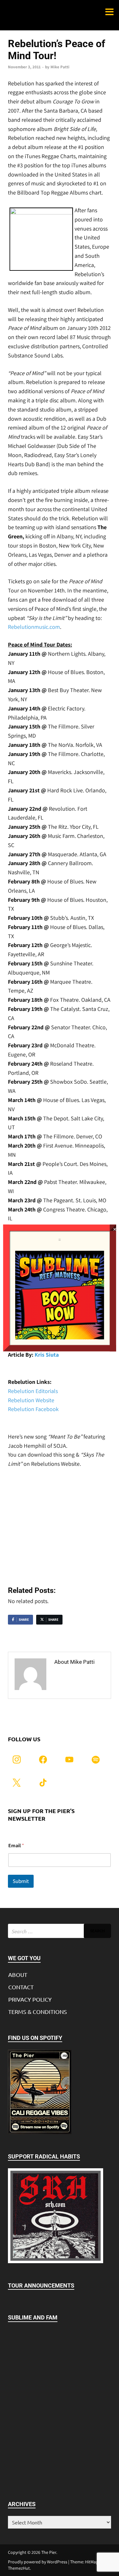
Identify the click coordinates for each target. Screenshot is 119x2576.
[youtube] (69, 1759)
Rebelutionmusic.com (34, 627)
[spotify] (96, 1759)
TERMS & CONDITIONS (38, 2012)
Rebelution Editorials (33, 1391)
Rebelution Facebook (33, 1409)
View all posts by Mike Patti (74, 1680)
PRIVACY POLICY (30, 1999)
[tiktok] (43, 1782)
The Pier (49, 2552)
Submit (21, 1881)
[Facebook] (43, 1759)
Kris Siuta (47, 1355)
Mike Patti (60, 67)
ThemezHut (19, 2568)
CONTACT (21, 1987)
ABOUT (18, 1975)
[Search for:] (60, 1931)
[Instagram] (17, 1759)
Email (16, 1845)
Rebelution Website (31, 1400)
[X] (17, 1782)
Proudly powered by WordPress (38, 2562)
